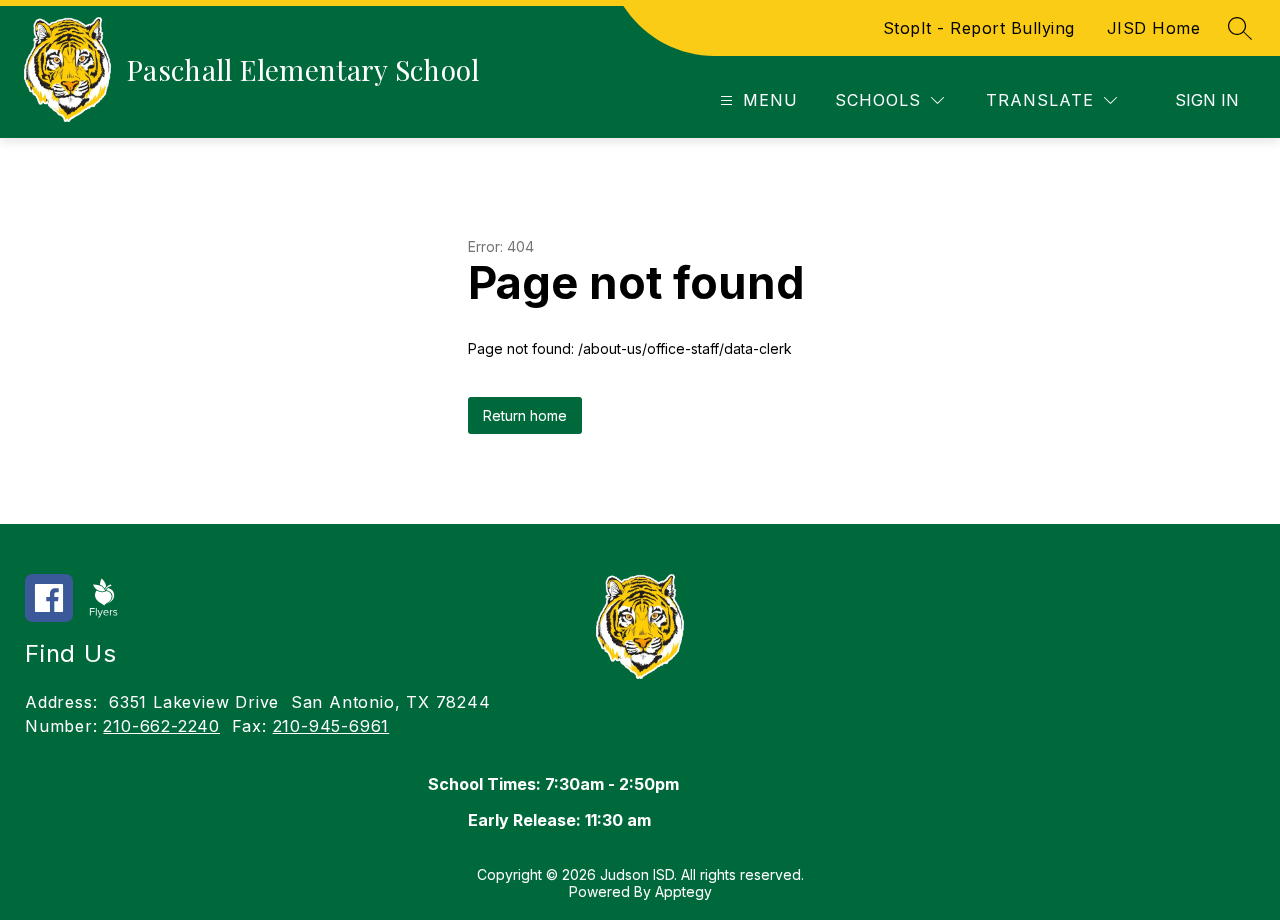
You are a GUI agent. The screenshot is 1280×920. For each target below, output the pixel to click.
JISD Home (1154, 28)
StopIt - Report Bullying (979, 28)
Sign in (1207, 100)
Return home (525, 415)
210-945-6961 (331, 726)
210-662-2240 (161, 726)
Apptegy (683, 891)
